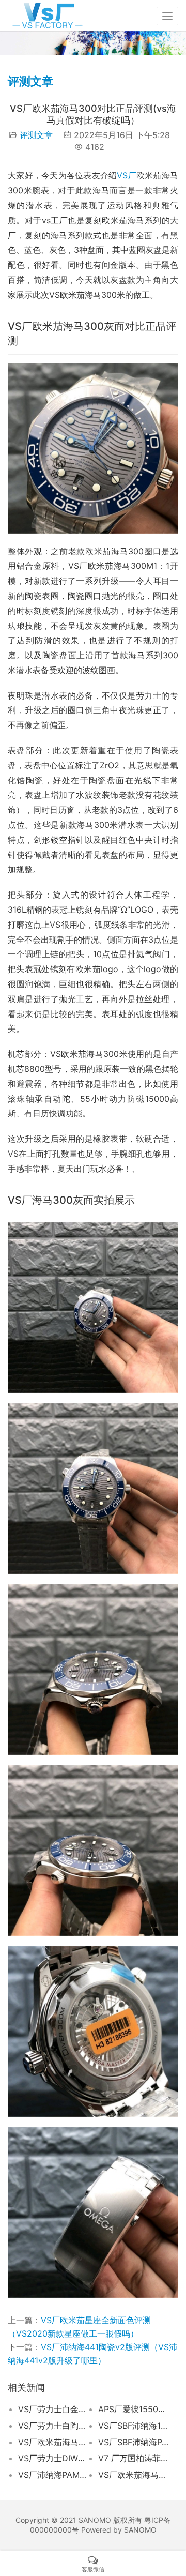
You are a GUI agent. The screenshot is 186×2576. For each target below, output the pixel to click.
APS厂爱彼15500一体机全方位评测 (133, 2409)
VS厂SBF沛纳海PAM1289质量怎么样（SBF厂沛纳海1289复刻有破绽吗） (133, 2442)
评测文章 (36, 135)
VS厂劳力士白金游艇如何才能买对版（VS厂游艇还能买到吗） (53, 2409)
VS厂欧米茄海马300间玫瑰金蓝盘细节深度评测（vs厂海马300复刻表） (133, 2475)
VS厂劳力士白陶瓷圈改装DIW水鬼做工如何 (53, 2426)
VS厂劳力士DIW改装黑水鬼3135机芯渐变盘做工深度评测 (53, 2458)
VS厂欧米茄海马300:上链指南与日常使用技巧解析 (53, 2442)
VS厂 (127, 175)
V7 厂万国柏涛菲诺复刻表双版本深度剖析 (133, 2458)
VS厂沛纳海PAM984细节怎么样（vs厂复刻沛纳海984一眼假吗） (53, 2475)
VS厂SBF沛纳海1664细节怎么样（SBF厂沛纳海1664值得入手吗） (133, 2426)
